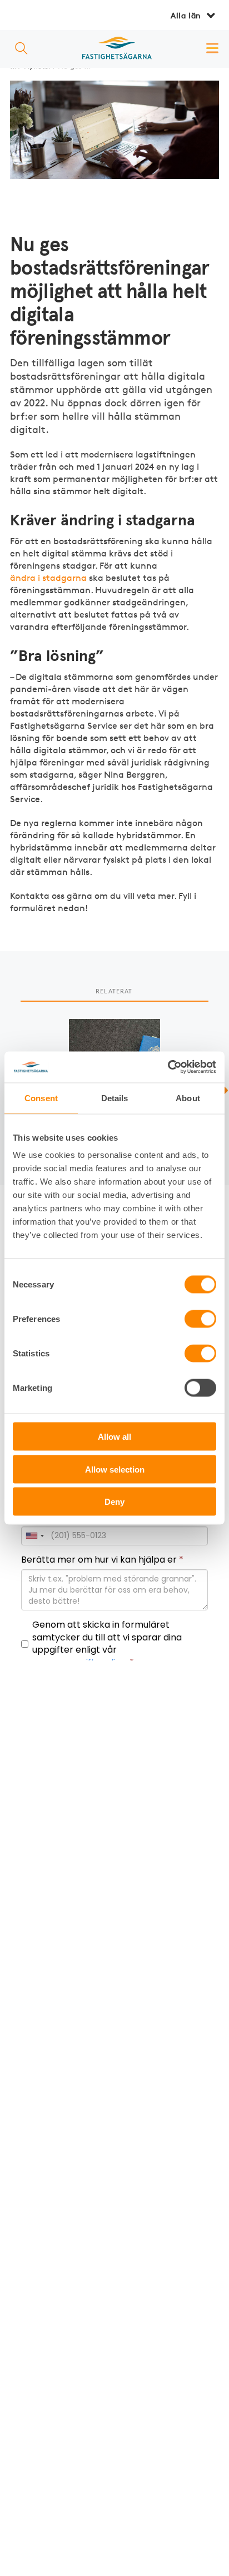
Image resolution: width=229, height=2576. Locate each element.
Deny (114, 1502)
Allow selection (115, 1469)
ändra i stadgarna (48, 578)
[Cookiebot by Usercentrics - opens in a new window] (168, 1067)
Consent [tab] (41, 1098)
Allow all (114, 1437)
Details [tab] (115, 1098)
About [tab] (188, 1098)
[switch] (200, 1319)
